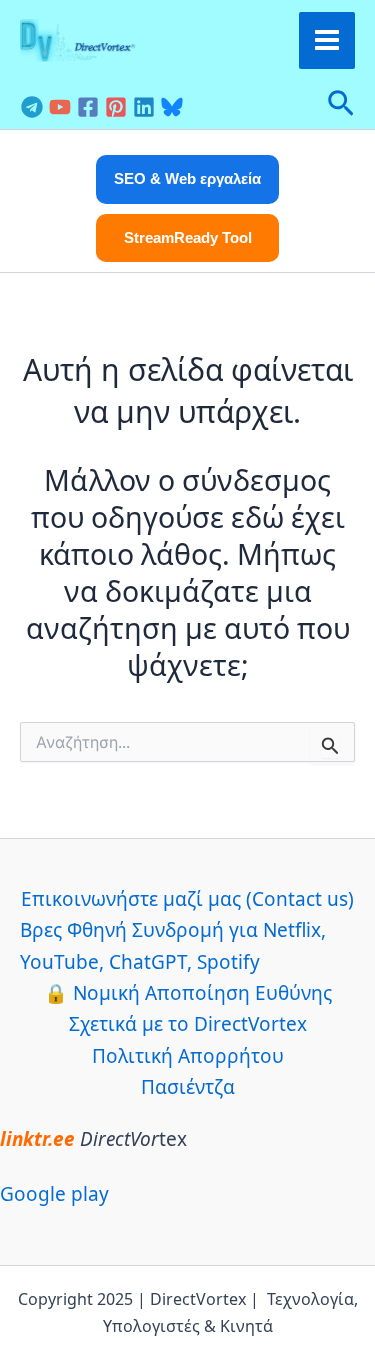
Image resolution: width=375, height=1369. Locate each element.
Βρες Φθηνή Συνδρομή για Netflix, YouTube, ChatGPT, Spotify (173, 945)
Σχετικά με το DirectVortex (188, 1024)
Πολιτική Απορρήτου (188, 1056)
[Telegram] (32, 107)
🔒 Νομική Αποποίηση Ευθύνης (188, 993)
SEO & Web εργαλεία (187, 178)
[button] (341, 105)
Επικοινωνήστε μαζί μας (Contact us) (187, 899)
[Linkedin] (144, 107)
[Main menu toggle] (327, 40)
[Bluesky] (172, 107)
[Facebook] (88, 107)
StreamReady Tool (188, 237)
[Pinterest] (116, 107)
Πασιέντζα (188, 1087)
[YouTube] (60, 107)
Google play (54, 1194)
